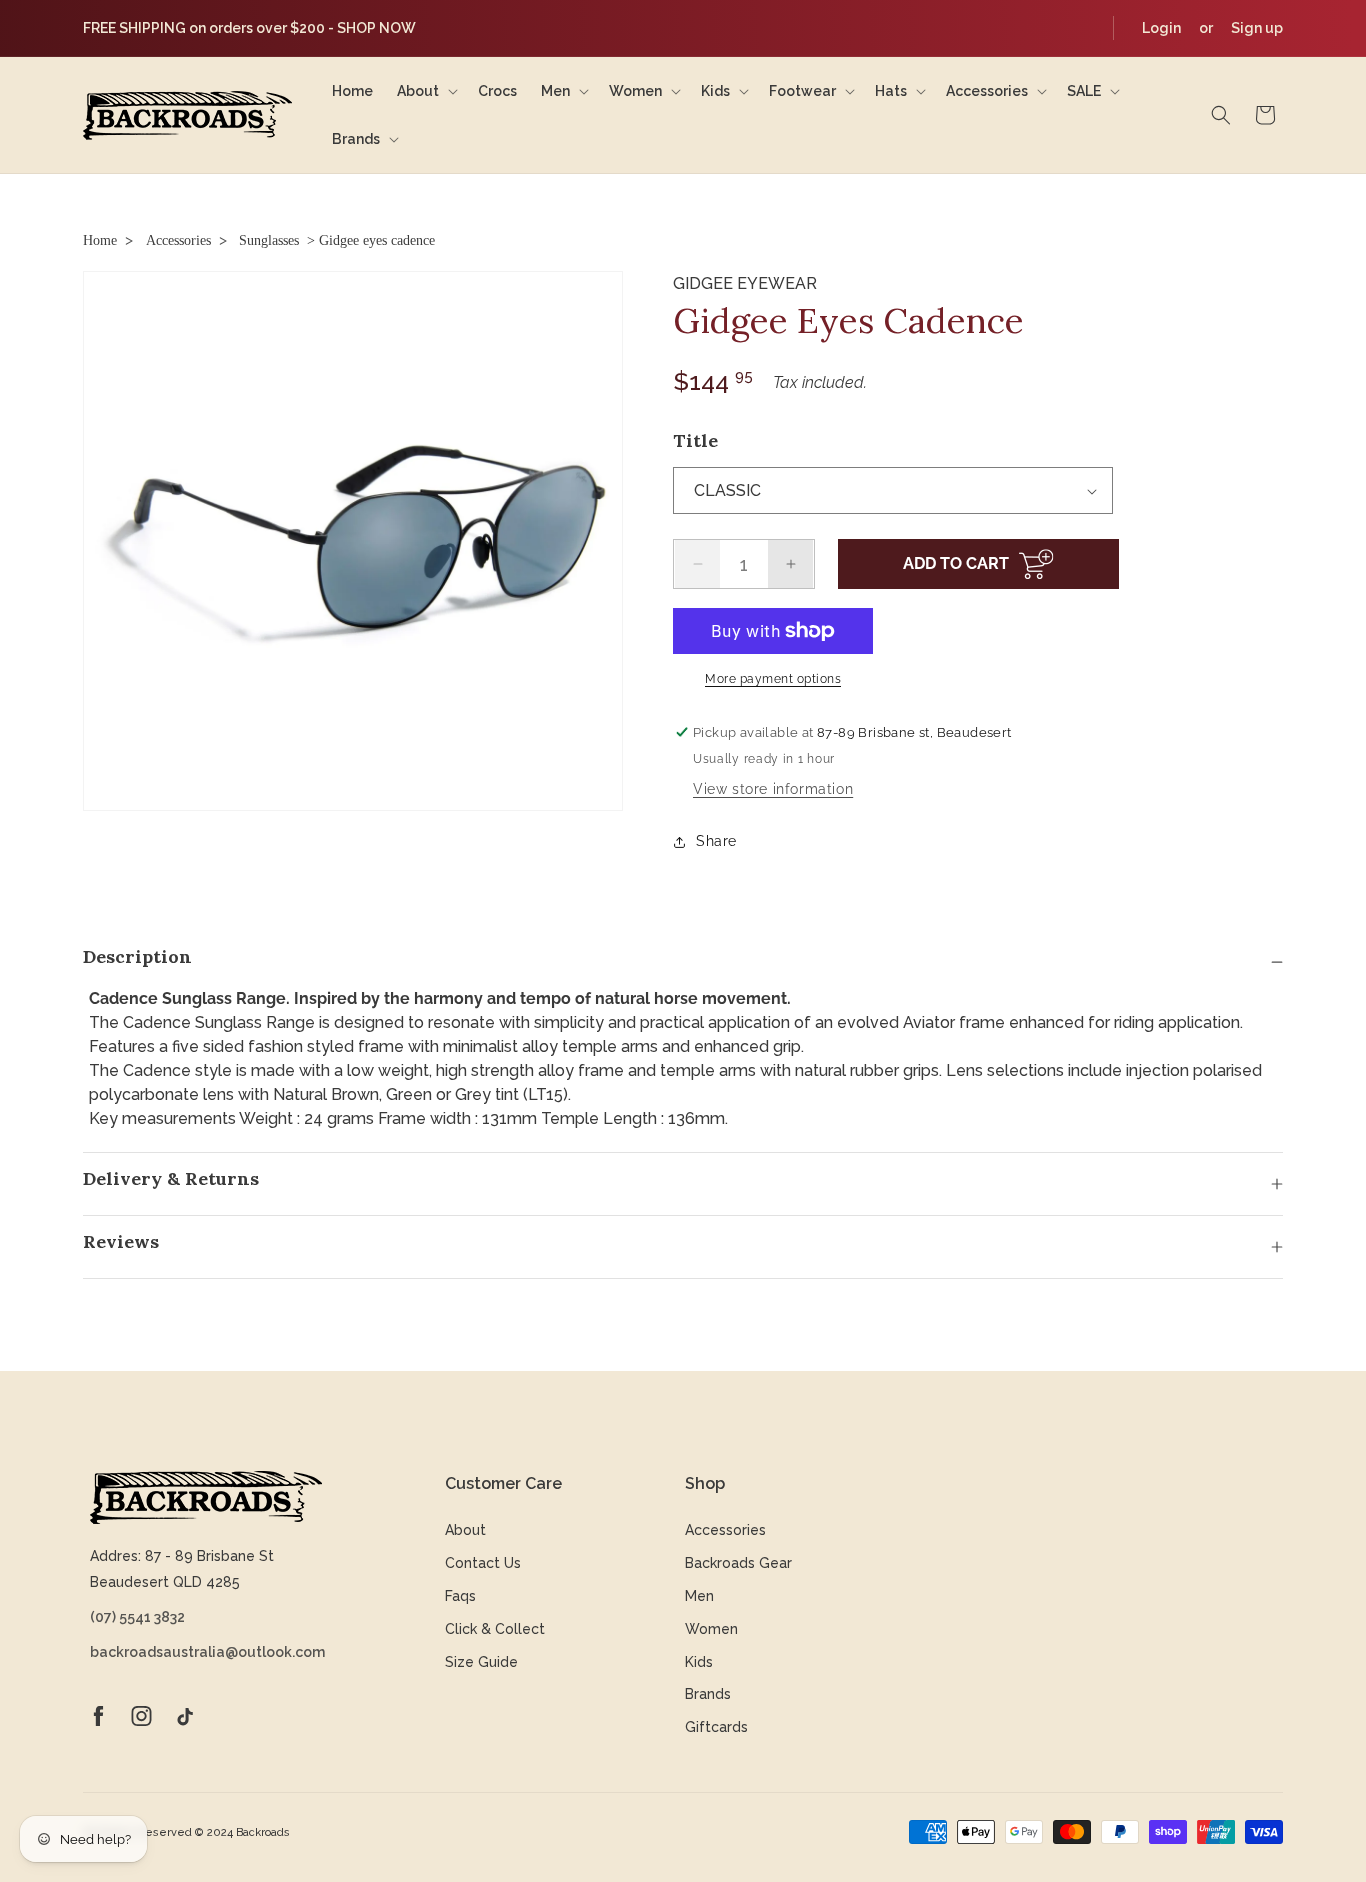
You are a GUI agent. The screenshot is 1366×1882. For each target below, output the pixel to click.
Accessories (178, 240)
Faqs (460, 1596)
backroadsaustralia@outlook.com (206, 1652)
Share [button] (716, 841)
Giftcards (716, 1727)
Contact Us (483, 1563)
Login (1161, 28)
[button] (425, 91)
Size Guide (481, 1662)
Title (695, 440)
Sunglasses (269, 240)
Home (100, 240)
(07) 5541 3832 (137, 1617)
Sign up (1257, 28)
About (465, 1530)
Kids (699, 1662)
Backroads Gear (738, 1563)
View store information (773, 789)
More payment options (773, 679)
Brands (708, 1694)
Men (699, 1596)
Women (711, 1629)
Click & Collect (495, 1629)
